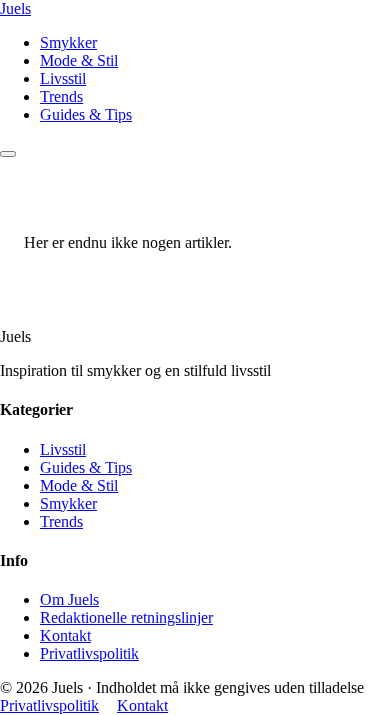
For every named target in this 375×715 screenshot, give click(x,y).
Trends (61, 96)
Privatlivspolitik (89, 653)
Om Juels (69, 599)
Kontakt (65, 635)
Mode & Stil (79, 60)
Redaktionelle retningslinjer (126, 617)
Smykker (68, 42)
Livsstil (63, 78)
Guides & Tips (86, 114)
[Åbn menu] (8, 154)
